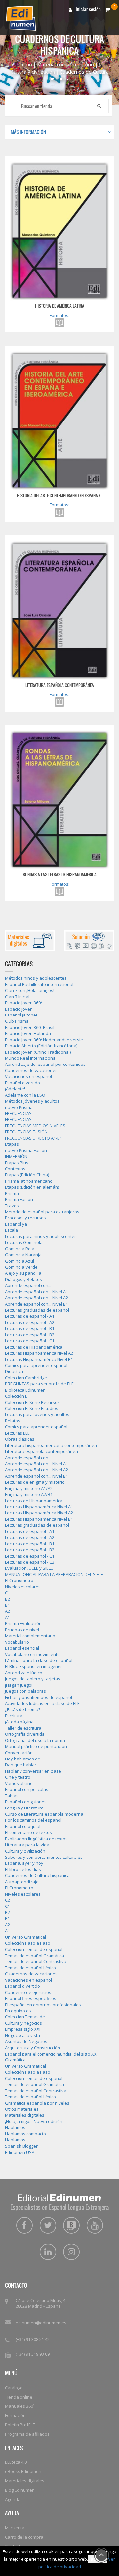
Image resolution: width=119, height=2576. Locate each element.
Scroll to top (101, 2555)
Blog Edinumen (20, 2490)
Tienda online (19, 2397)
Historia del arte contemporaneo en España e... (60, 495)
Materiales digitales (25, 2481)
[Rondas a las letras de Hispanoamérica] (59, 800)
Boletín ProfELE (20, 2425)
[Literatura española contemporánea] (59, 610)
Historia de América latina (60, 306)
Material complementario (65, 64)
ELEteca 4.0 (16, 2462)
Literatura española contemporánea (60, 685)
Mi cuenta (15, 2528)
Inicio (26, 64)
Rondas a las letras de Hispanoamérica (60, 874)
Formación (15, 2415)
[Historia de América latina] (59, 231)
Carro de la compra (24, 2537)
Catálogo (14, 2388)
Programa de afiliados (27, 2434)
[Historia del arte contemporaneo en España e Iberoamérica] (59, 421)
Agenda (13, 2499)
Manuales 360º (20, 2406)
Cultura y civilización (33, 72)
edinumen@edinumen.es (41, 2323)
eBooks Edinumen (23, 2471)
